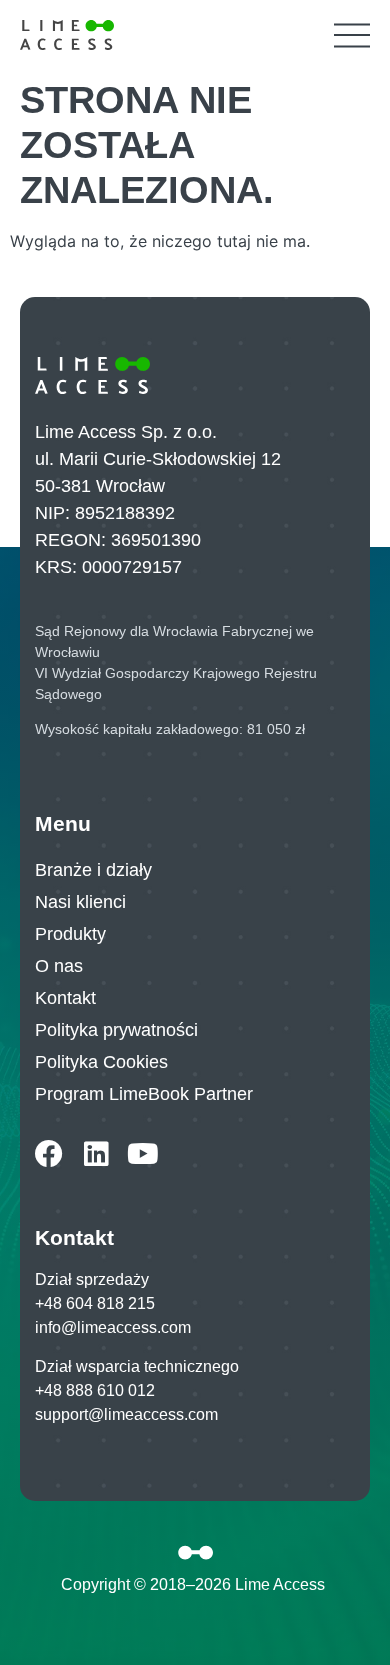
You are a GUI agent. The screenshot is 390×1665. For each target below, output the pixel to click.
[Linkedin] (96, 1154)
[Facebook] (49, 1154)
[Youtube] (143, 1154)
